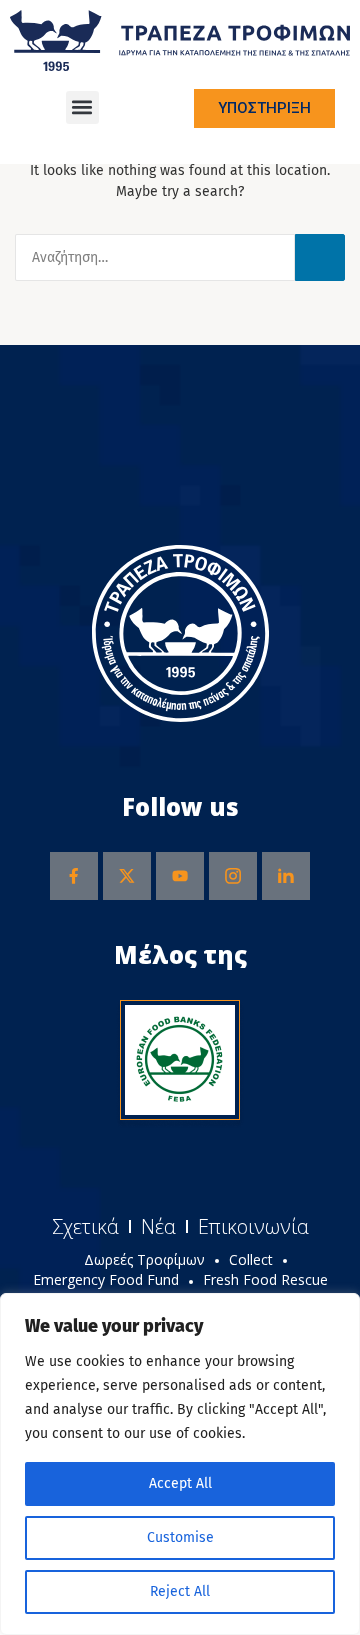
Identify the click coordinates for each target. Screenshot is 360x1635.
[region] (180, 1464)
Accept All (180, 1483)
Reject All (180, 1591)
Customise (180, 1537)
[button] (82, 107)
